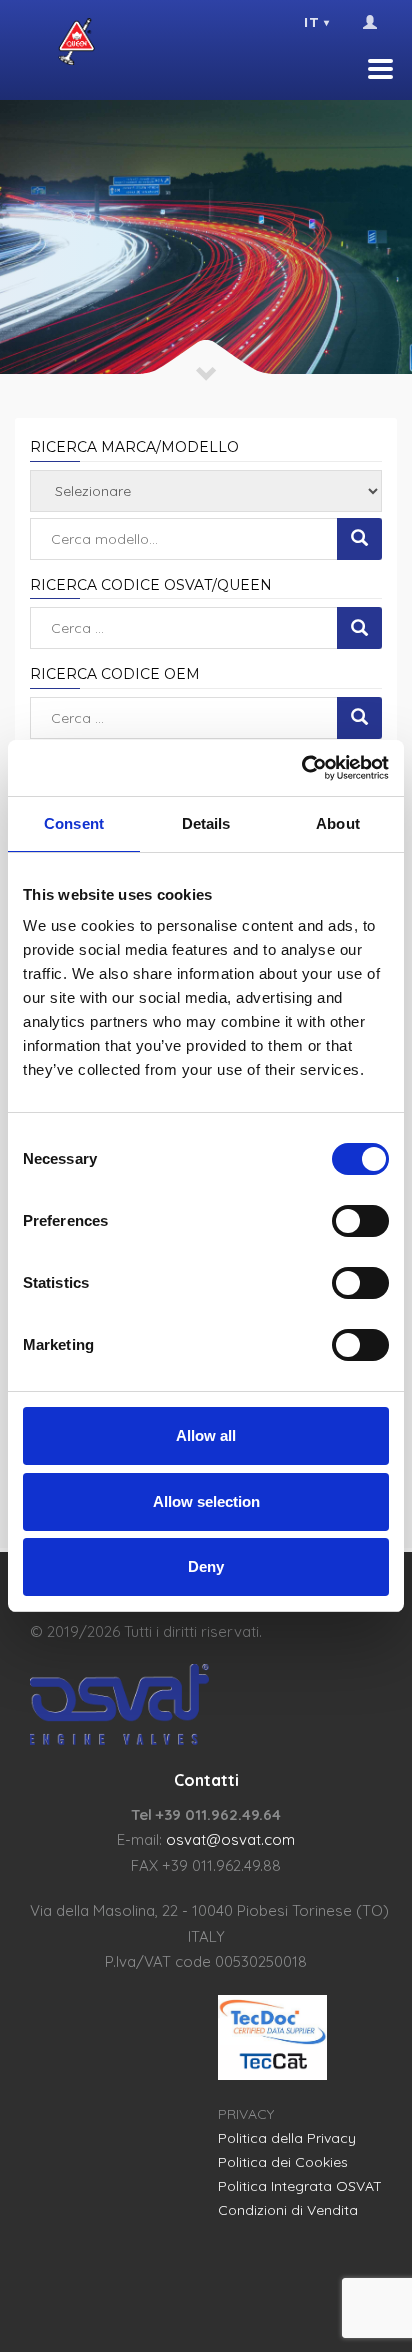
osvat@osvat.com (230, 1839)
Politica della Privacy (287, 2138)
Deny (206, 1566)
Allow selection (206, 1501)
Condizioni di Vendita (288, 2210)
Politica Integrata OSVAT (300, 2186)
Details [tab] (206, 823)
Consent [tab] (74, 823)
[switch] (360, 1221)
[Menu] (380, 69)
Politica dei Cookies (283, 2162)
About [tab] (338, 823)
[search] (359, 539)
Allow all (206, 1435)
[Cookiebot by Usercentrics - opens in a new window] (301, 768)
